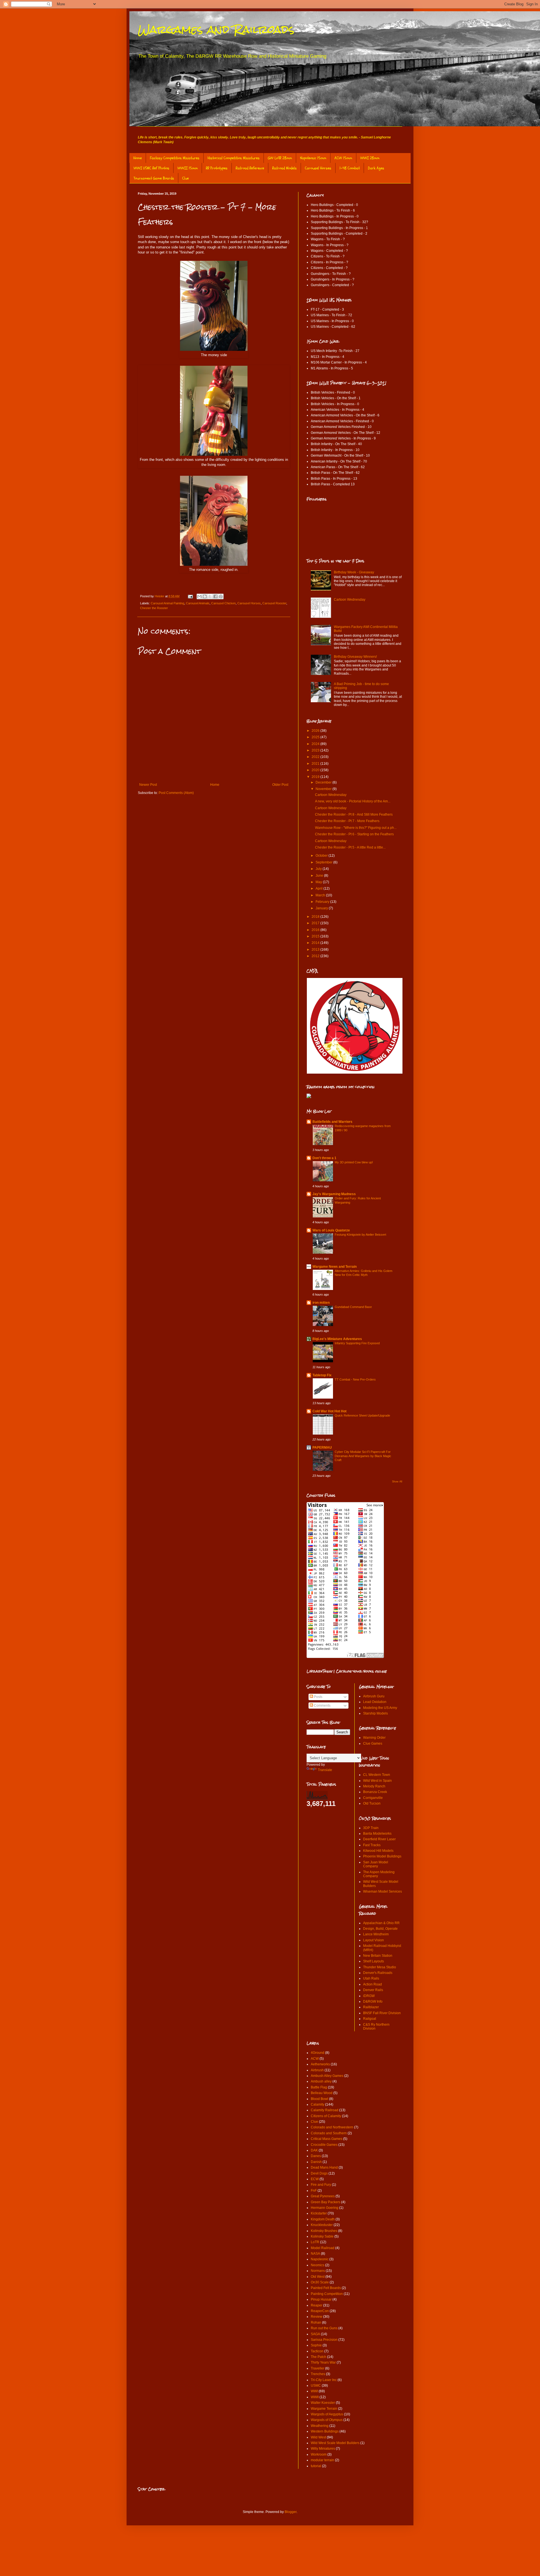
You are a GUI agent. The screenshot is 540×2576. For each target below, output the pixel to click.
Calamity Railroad (325, 2110)
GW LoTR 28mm (280, 158)
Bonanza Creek (375, 1792)
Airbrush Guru (374, 1696)
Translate (325, 1770)
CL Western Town (377, 1775)
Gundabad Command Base (353, 1307)
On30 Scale (320, 2282)
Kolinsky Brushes (324, 2231)
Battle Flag (319, 2087)
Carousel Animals (198, 603)
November (324, 789)
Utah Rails (371, 1978)
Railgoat (370, 2019)
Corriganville (373, 1798)
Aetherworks (320, 2064)
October (322, 856)
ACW (315, 2059)
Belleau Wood (322, 2093)
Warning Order (374, 1738)
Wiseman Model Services (382, 1891)
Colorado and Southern (329, 2133)
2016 (316, 930)
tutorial (316, 2466)
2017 (316, 923)
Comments (322, 1706)
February (323, 902)
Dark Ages (376, 168)
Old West (318, 2277)
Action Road (373, 1984)
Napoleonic (320, 2259)
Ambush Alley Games (327, 2076)
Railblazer (371, 2007)
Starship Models (375, 1713)
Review (317, 2317)
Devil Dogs (319, 2173)
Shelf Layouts (373, 1961)
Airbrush (317, 2070)
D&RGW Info (373, 2001)
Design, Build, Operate (380, 1929)
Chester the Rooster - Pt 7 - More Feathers (347, 821)
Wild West (318, 2437)
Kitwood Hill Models (378, 1851)
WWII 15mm (188, 168)
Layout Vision (373, 1940)
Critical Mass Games (327, 2139)
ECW (315, 2179)
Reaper (317, 2305)
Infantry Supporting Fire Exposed (357, 1343)
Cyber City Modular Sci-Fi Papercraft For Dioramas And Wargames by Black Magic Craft (363, 1456)
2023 (316, 750)
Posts (318, 1697)
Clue (185, 178)
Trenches (318, 2374)
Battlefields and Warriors (332, 1122)
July (319, 869)
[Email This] (199, 596)
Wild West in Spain (377, 1781)
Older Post (280, 785)
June (320, 876)
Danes (316, 2156)
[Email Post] (190, 596)
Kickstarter (319, 2213)
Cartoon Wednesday (350, 600)
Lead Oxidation (375, 1702)
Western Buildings (325, 2431)
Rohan (316, 2323)
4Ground (318, 2053)
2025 (316, 737)
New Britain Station (378, 1956)
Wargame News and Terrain (335, 1267)
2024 (316, 744)
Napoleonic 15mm (313, 158)
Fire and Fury (321, 2185)
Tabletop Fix (322, 1375)
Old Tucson (372, 1803)
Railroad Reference (250, 168)
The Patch (319, 2357)
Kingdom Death (323, 2219)
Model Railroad (323, 2248)
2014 (316, 943)
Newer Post (148, 785)
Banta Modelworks (377, 1834)
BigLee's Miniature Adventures (337, 1339)
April (319, 888)
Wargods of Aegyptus (327, 2414)
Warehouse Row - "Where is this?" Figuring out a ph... (356, 828)
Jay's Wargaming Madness (334, 1194)
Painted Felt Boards (326, 2288)
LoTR (315, 2242)
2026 (316, 731)
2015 (316, 936)
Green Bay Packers (326, 2202)
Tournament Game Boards (154, 178)
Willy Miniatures (323, 2449)
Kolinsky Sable (322, 2236)
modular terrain (322, 2460)
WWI (314, 2391)
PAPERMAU (322, 1448)
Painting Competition (327, 2294)
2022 (316, 757)
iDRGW (369, 1996)
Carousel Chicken (223, 603)
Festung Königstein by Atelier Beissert (360, 1235)
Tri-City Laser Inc (324, 2380)
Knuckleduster (322, 2225)
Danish (316, 2162)
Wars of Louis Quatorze (331, 1230)
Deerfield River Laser (379, 1839)
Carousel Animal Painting (167, 603)
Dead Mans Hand (324, 2167)
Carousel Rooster (274, 603)
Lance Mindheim (376, 1934)
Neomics (318, 2265)
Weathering (320, 2426)
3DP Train (371, 1828)
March (321, 895)
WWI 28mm (370, 158)
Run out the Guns (324, 2328)
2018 (316, 917)
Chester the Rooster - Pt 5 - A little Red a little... (350, 847)
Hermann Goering (325, 2208)
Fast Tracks (372, 1845)
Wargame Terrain (324, 2409)
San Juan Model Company (376, 1864)
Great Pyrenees (323, 2196)
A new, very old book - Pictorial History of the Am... (353, 801)
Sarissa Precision (324, 2340)
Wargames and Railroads (216, 29)
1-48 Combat (350, 168)
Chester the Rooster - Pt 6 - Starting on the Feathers (354, 834)
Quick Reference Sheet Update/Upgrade (362, 1415)
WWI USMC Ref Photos (151, 168)
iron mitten (321, 1303)
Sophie (316, 2345)
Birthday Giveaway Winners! (355, 657)
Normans (318, 2271)
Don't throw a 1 (324, 1158)
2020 (316, 770)
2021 (316, 764)
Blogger (291, 2512)
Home (138, 158)
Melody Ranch (374, 1786)
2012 (316, 956)
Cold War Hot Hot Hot (329, 1411)
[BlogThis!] (205, 596)
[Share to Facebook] (215, 596)
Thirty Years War (323, 2362)
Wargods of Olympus (327, 2420)
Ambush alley (321, 2081)
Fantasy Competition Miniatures (175, 158)
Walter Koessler (323, 2403)
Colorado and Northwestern (332, 2127)
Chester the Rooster (154, 608)
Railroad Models (284, 168)
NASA (315, 2254)
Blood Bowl (319, 2099)
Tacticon (317, 2351)
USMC (316, 2386)
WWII (315, 2397)
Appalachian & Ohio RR (381, 1923)
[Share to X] (210, 596)
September (324, 862)
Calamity (318, 2104)
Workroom (319, 2454)
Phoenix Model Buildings (382, 1856)
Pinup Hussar (321, 2299)
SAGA (315, 2334)
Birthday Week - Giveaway (354, 572)
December (324, 782)
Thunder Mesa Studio (380, 1967)
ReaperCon (320, 2311)
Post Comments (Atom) (176, 793)
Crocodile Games (324, 2145)
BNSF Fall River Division (382, 2013)
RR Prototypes (217, 168)
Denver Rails (373, 1990)
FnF (314, 2191)
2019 (316, 777)
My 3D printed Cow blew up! (354, 1162)
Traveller (318, 2368)
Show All (397, 1482)
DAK (314, 2150)
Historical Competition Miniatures (234, 158)
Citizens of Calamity (326, 2116)
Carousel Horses (318, 168)
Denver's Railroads (378, 1973)
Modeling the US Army (380, 1708)
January (322, 908)
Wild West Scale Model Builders (335, 2443)
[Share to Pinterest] (221, 596)
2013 (316, 950)
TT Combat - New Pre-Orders (355, 1379)
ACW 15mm (343, 158)
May (319, 882)
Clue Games (373, 1743)
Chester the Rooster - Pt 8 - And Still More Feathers (354, 814)
